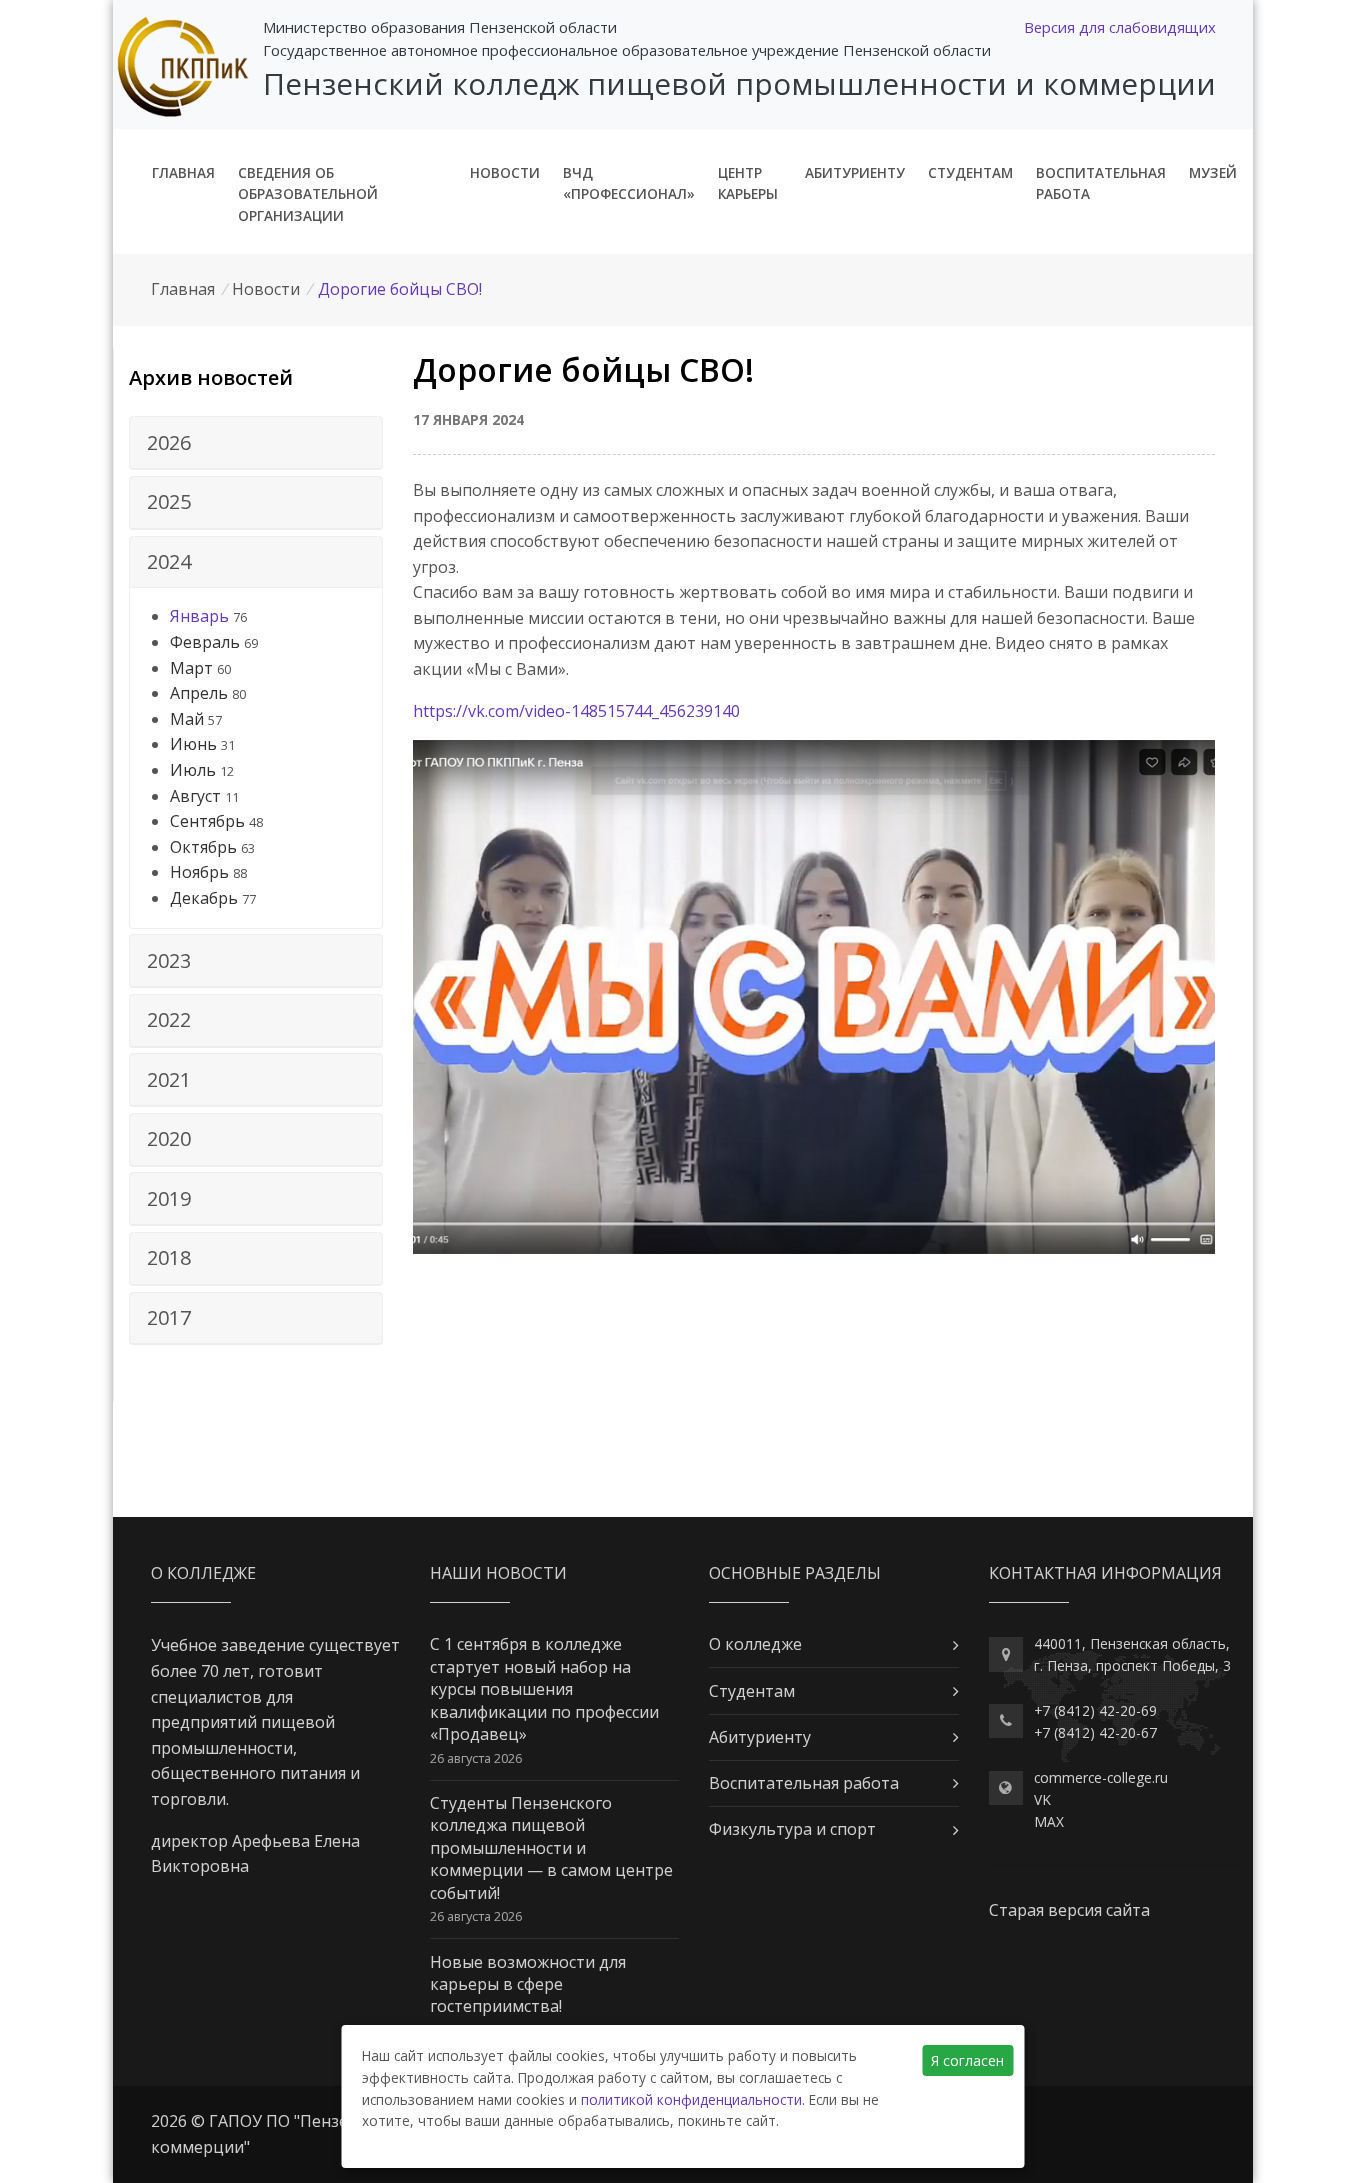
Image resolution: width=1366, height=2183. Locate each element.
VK (1042, 1799)
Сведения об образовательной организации (308, 194)
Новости (505, 172)
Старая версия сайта (1069, 1910)
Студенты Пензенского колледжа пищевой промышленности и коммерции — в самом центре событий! (551, 1848)
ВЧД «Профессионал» (629, 183)
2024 (169, 561)
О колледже (755, 1644)
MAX (1049, 1821)
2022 (169, 1019)
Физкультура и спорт (792, 1829)
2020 (169, 1138)
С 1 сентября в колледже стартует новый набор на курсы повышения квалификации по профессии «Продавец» (544, 1689)
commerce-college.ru (1101, 1777)
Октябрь (203, 847)
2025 (169, 501)
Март (191, 668)
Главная (183, 172)
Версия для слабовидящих (1120, 27)
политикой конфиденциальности (691, 2099)
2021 (169, 1079)
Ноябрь (199, 872)
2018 (169, 1257)
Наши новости (498, 1573)
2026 (169, 442)
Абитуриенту (855, 172)
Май (187, 719)
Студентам (970, 172)
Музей (1213, 172)
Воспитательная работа (1101, 183)
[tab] (256, 443)
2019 (169, 1198)
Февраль (205, 642)
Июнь (193, 744)
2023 (169, 960)
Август (195, 796)
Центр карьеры (748, 183)
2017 (169, 1317)
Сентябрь (207, 821)
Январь (199, 616)
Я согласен (967, 2060)
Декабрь (204, 898)
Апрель (199, 693)
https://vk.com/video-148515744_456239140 (576, 711)
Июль (193, 770)
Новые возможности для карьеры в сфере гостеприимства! (528, 1984)
